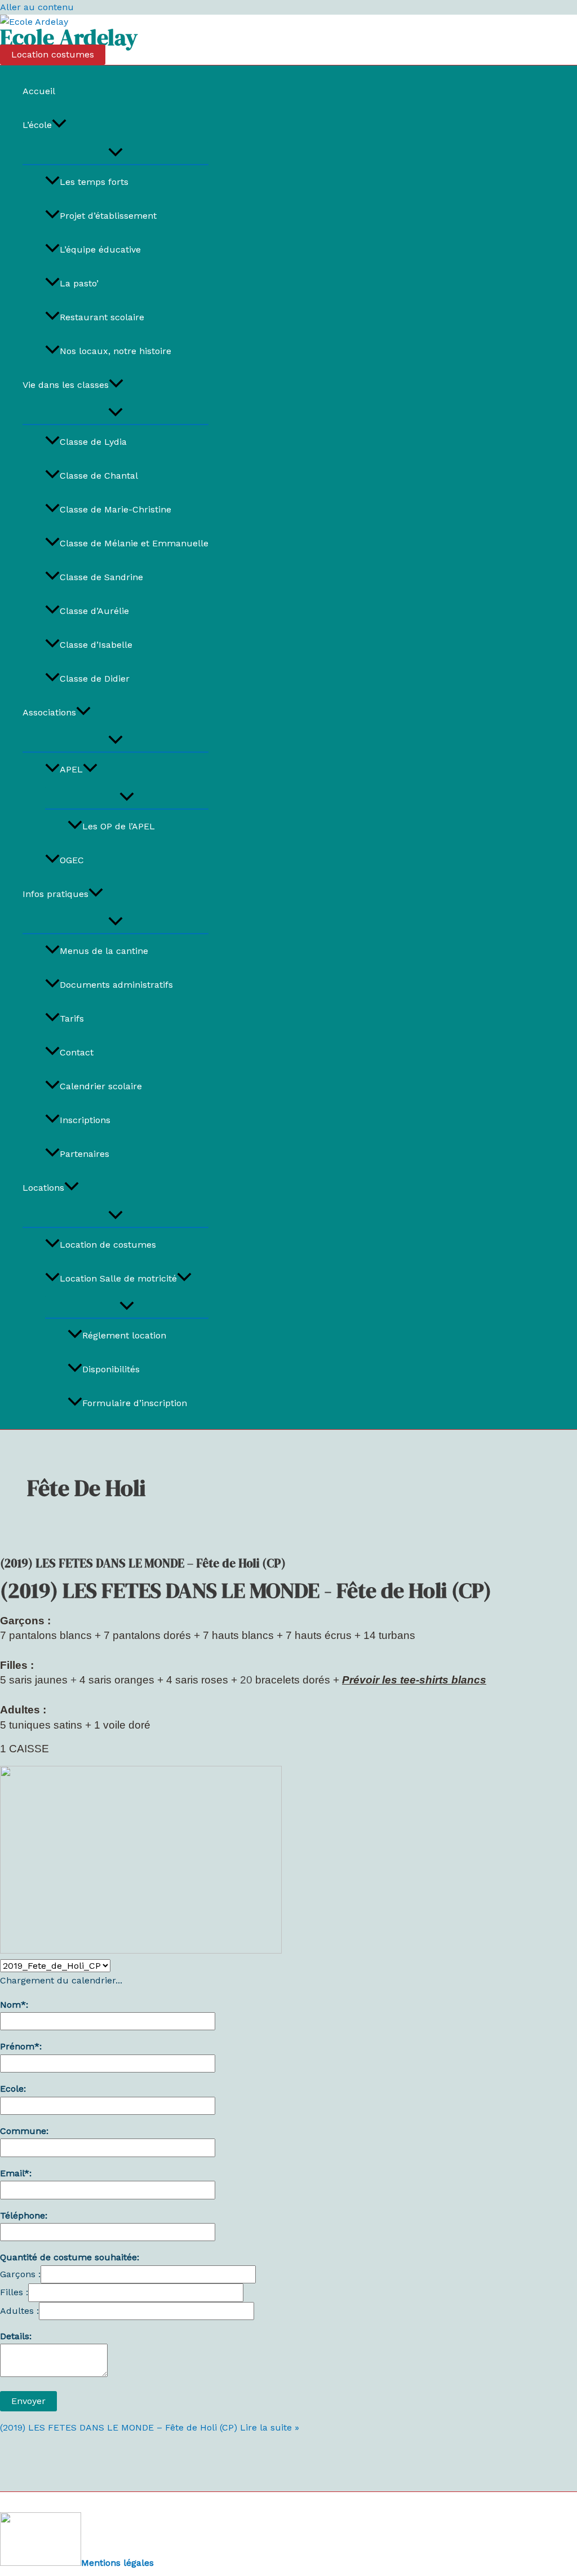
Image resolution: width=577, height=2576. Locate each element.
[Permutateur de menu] (116, 153)
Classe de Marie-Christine (116, 509)
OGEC (72, 860)
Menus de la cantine (104, 951)
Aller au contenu (37, 7)
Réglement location (124, 1335)
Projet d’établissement (108, 216)
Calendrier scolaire (101, 1086)
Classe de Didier (95, 679)
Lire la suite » (150, 2427)
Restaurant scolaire (102, 317)
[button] (53, 55)
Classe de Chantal (99, 476)
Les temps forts (94, 182)
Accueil (39, 91)
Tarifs (72, 1019)
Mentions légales (117, 2563)
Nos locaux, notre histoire (116, 351)
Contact (77, 1052)
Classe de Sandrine (101, 577)
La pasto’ (79, 283)
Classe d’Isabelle (96, 645)
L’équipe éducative (100, 249)
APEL (71, 769)
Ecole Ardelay (69, 37)
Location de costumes (108, 1245)
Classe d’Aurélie (94, 611)
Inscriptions (85, 1120)
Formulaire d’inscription (135, 1403)
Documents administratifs (116, 985)
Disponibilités (111, 1369)
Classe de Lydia (93, 442)
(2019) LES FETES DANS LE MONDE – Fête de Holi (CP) (143, 1563)
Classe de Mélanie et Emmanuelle (134, 543)
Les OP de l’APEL (119, 826)
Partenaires (85, 1154)
